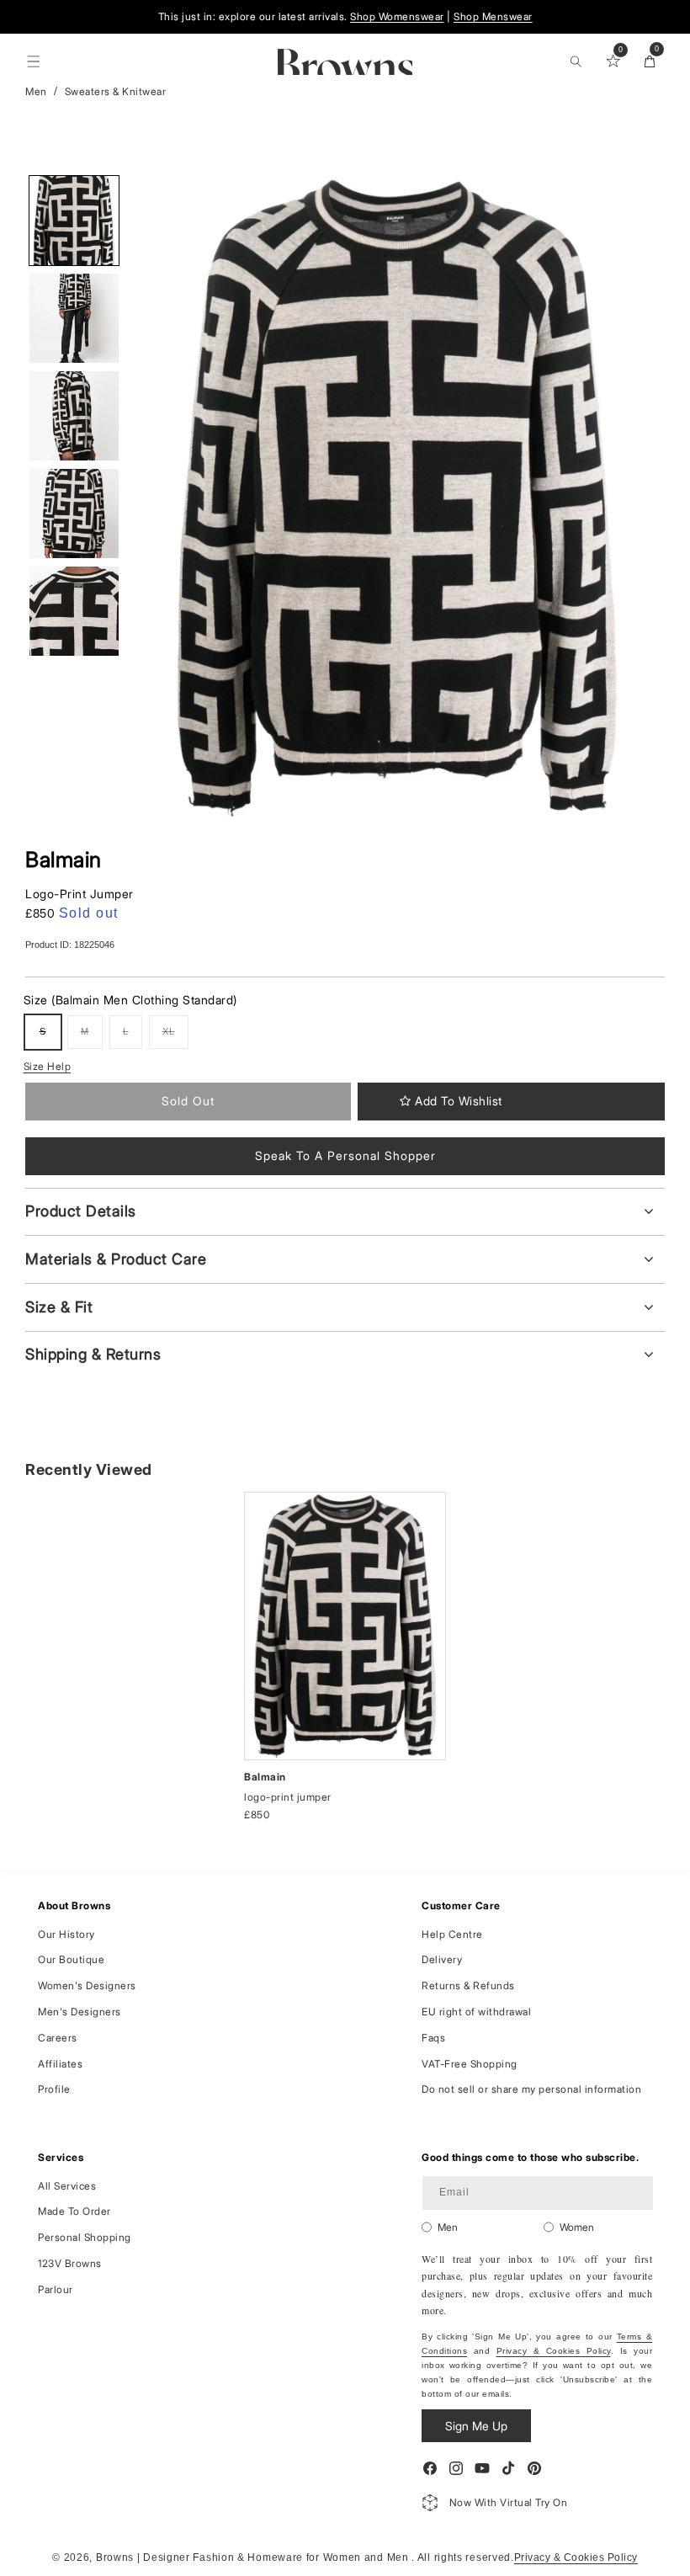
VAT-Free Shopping (470, 2064)
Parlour (56, 2289)
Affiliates (60, 2064)
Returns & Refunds (468, 1985)
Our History (66, 1934)
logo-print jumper (288, 1797)
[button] (34, 61)
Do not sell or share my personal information (531, 2089)
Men (36, 91)
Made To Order (74, 2211)
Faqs (433, 2038)
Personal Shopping (85, 2237)
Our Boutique (71, 1959)
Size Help (48, 1066)
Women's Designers (87, 1985)
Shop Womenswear (397, 16)
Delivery (442, 1959)
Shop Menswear (493, 16)
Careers (58, 2038)
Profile (54, 2089)
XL (175, 1038)
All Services (67, 2186)
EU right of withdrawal (476, 2012)
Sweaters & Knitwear (116, 91)
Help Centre (452, 1934)
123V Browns (70, 2263)
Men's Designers (80, 2012)
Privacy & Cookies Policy (554, 2351)
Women (577, 2227)
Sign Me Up (476, 2426)
